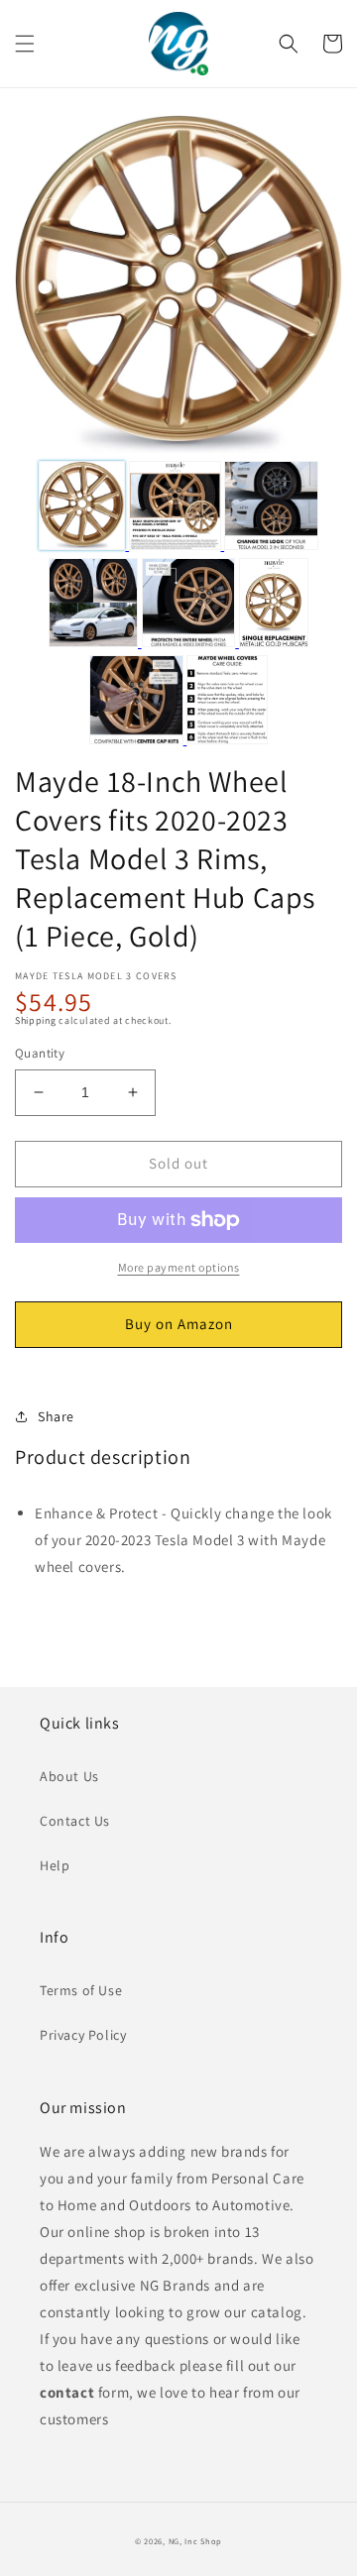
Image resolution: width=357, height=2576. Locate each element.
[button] (25, 44)
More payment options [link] (179, 1267)
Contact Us (75, 1821)
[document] (178, 288)
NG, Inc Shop (195, 2541)
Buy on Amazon (179, 1324)
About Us (69, 1776)
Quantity (40, 1053)
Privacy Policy (83, 2035)
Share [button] (56, 1416)
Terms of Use (81, 1990)
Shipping (36, 1020)
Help (55, 1865)
